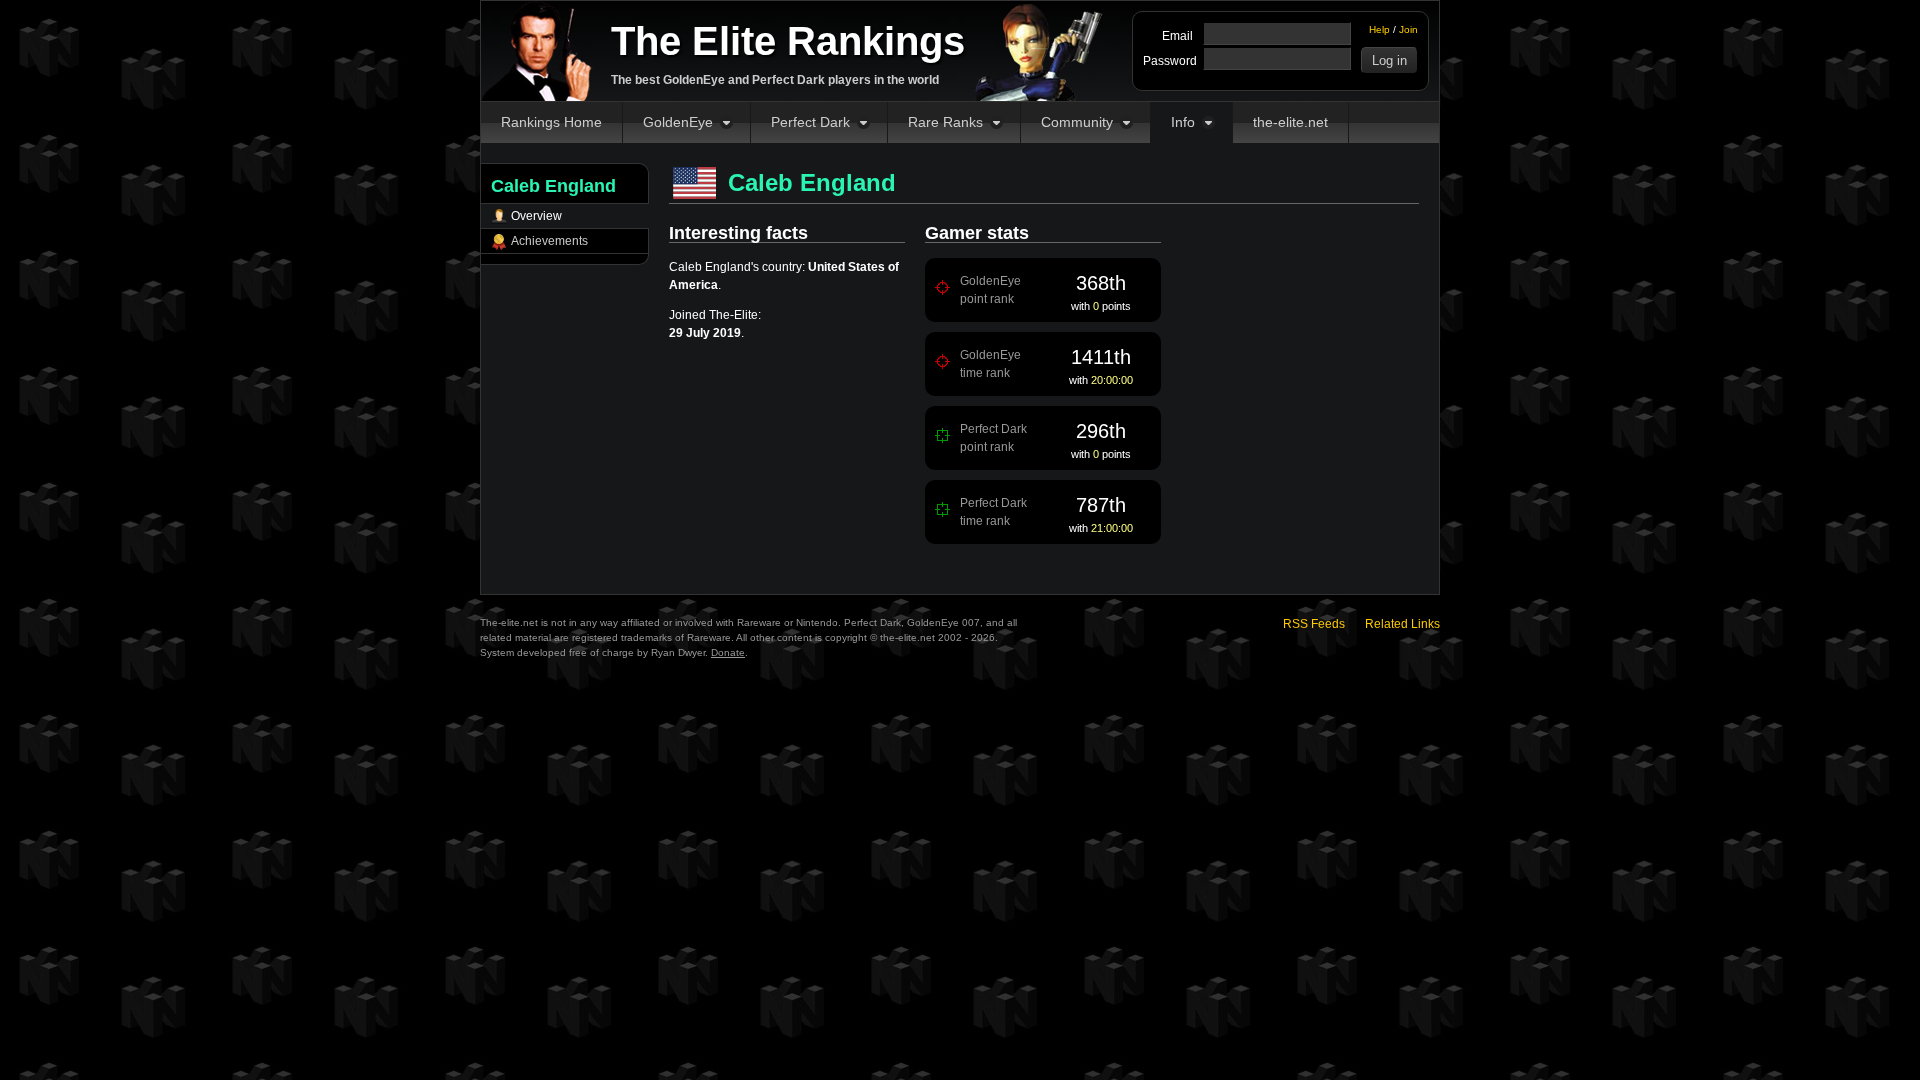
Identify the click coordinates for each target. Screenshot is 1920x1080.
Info (1183, 122)
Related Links (1402, 624)
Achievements (549, 241)
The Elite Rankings (788, 41)
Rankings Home (551, 122)
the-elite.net (1290, 122)
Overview (536, 216)
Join (1408, 29)
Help (1379, 29)
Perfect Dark (810, 122)
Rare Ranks (945, 122)
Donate (728, 652)
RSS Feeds (1314, 624)
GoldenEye (678, 122)
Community (1077, 122)
